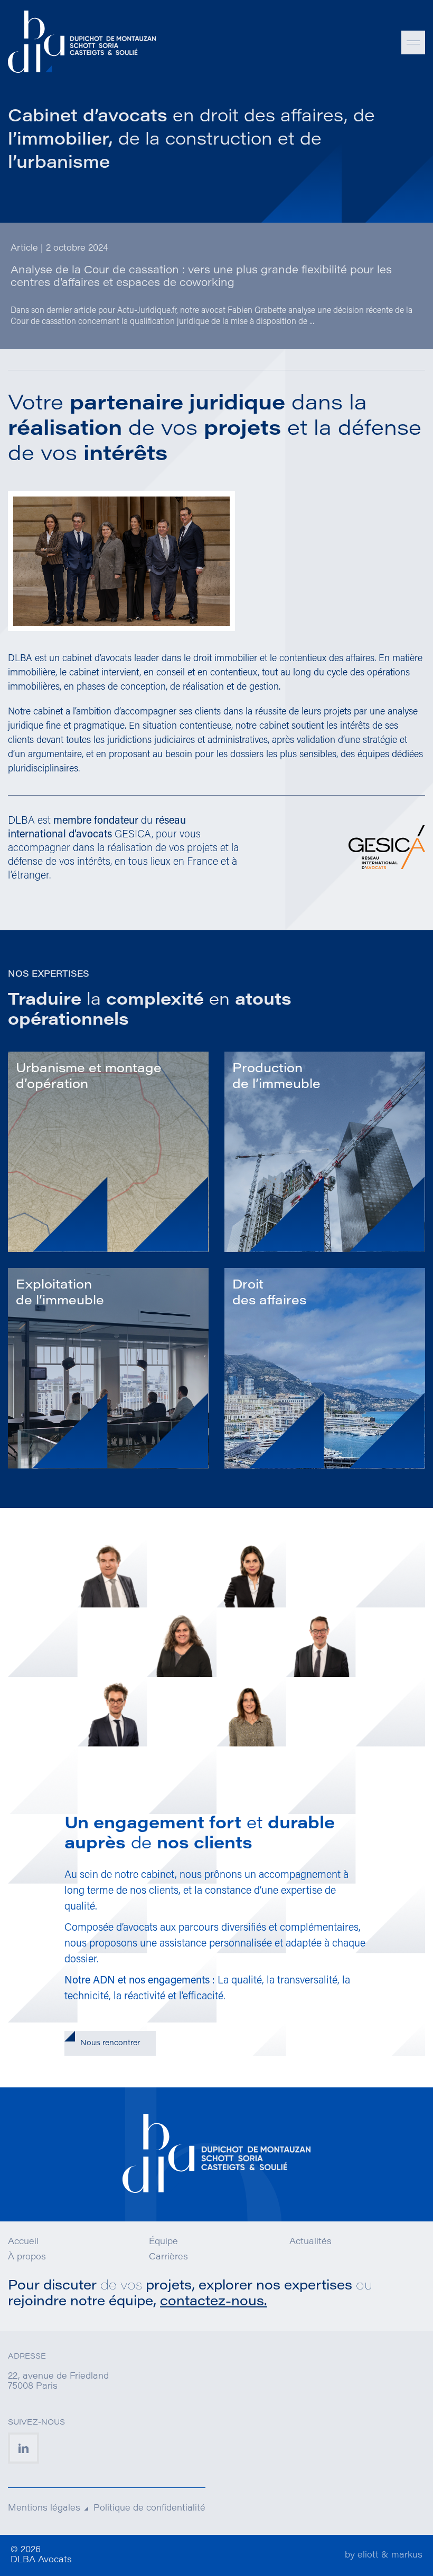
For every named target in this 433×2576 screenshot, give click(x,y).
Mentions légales (44, 2508)
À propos (27, 2257)
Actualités (310, 2242)
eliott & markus (390, 2555)
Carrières (168, 2257)
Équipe (163, 2242)
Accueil (23, 2242)
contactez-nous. (214, 2302)
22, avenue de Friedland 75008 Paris (58, 2382)
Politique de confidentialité (149, 2508)
